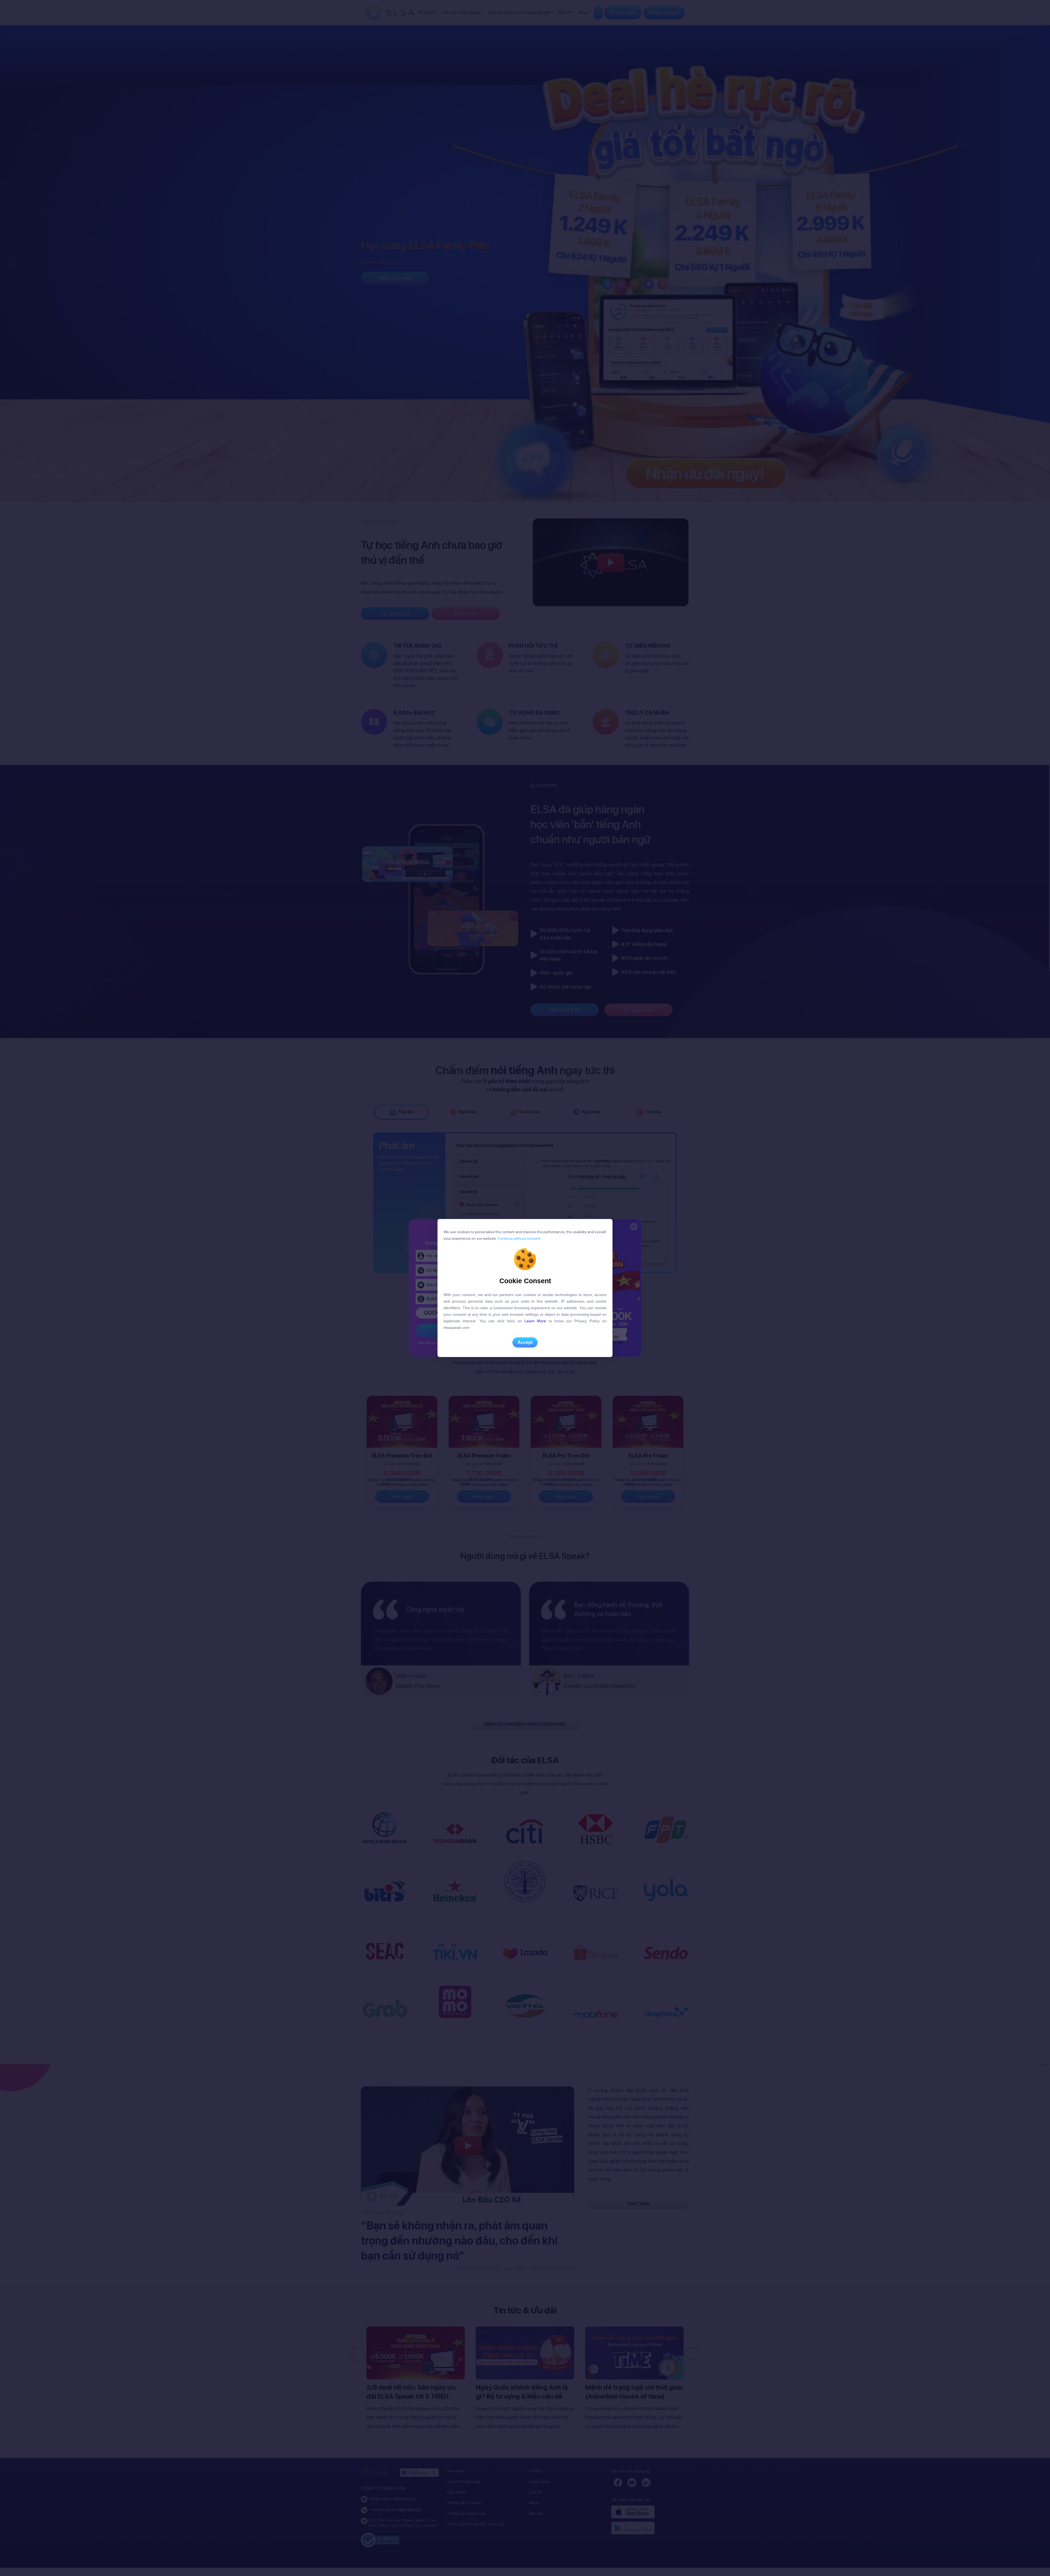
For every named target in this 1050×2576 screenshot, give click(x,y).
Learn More (535, 1321)
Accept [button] (525, 1342)
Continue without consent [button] (519, 1238)
